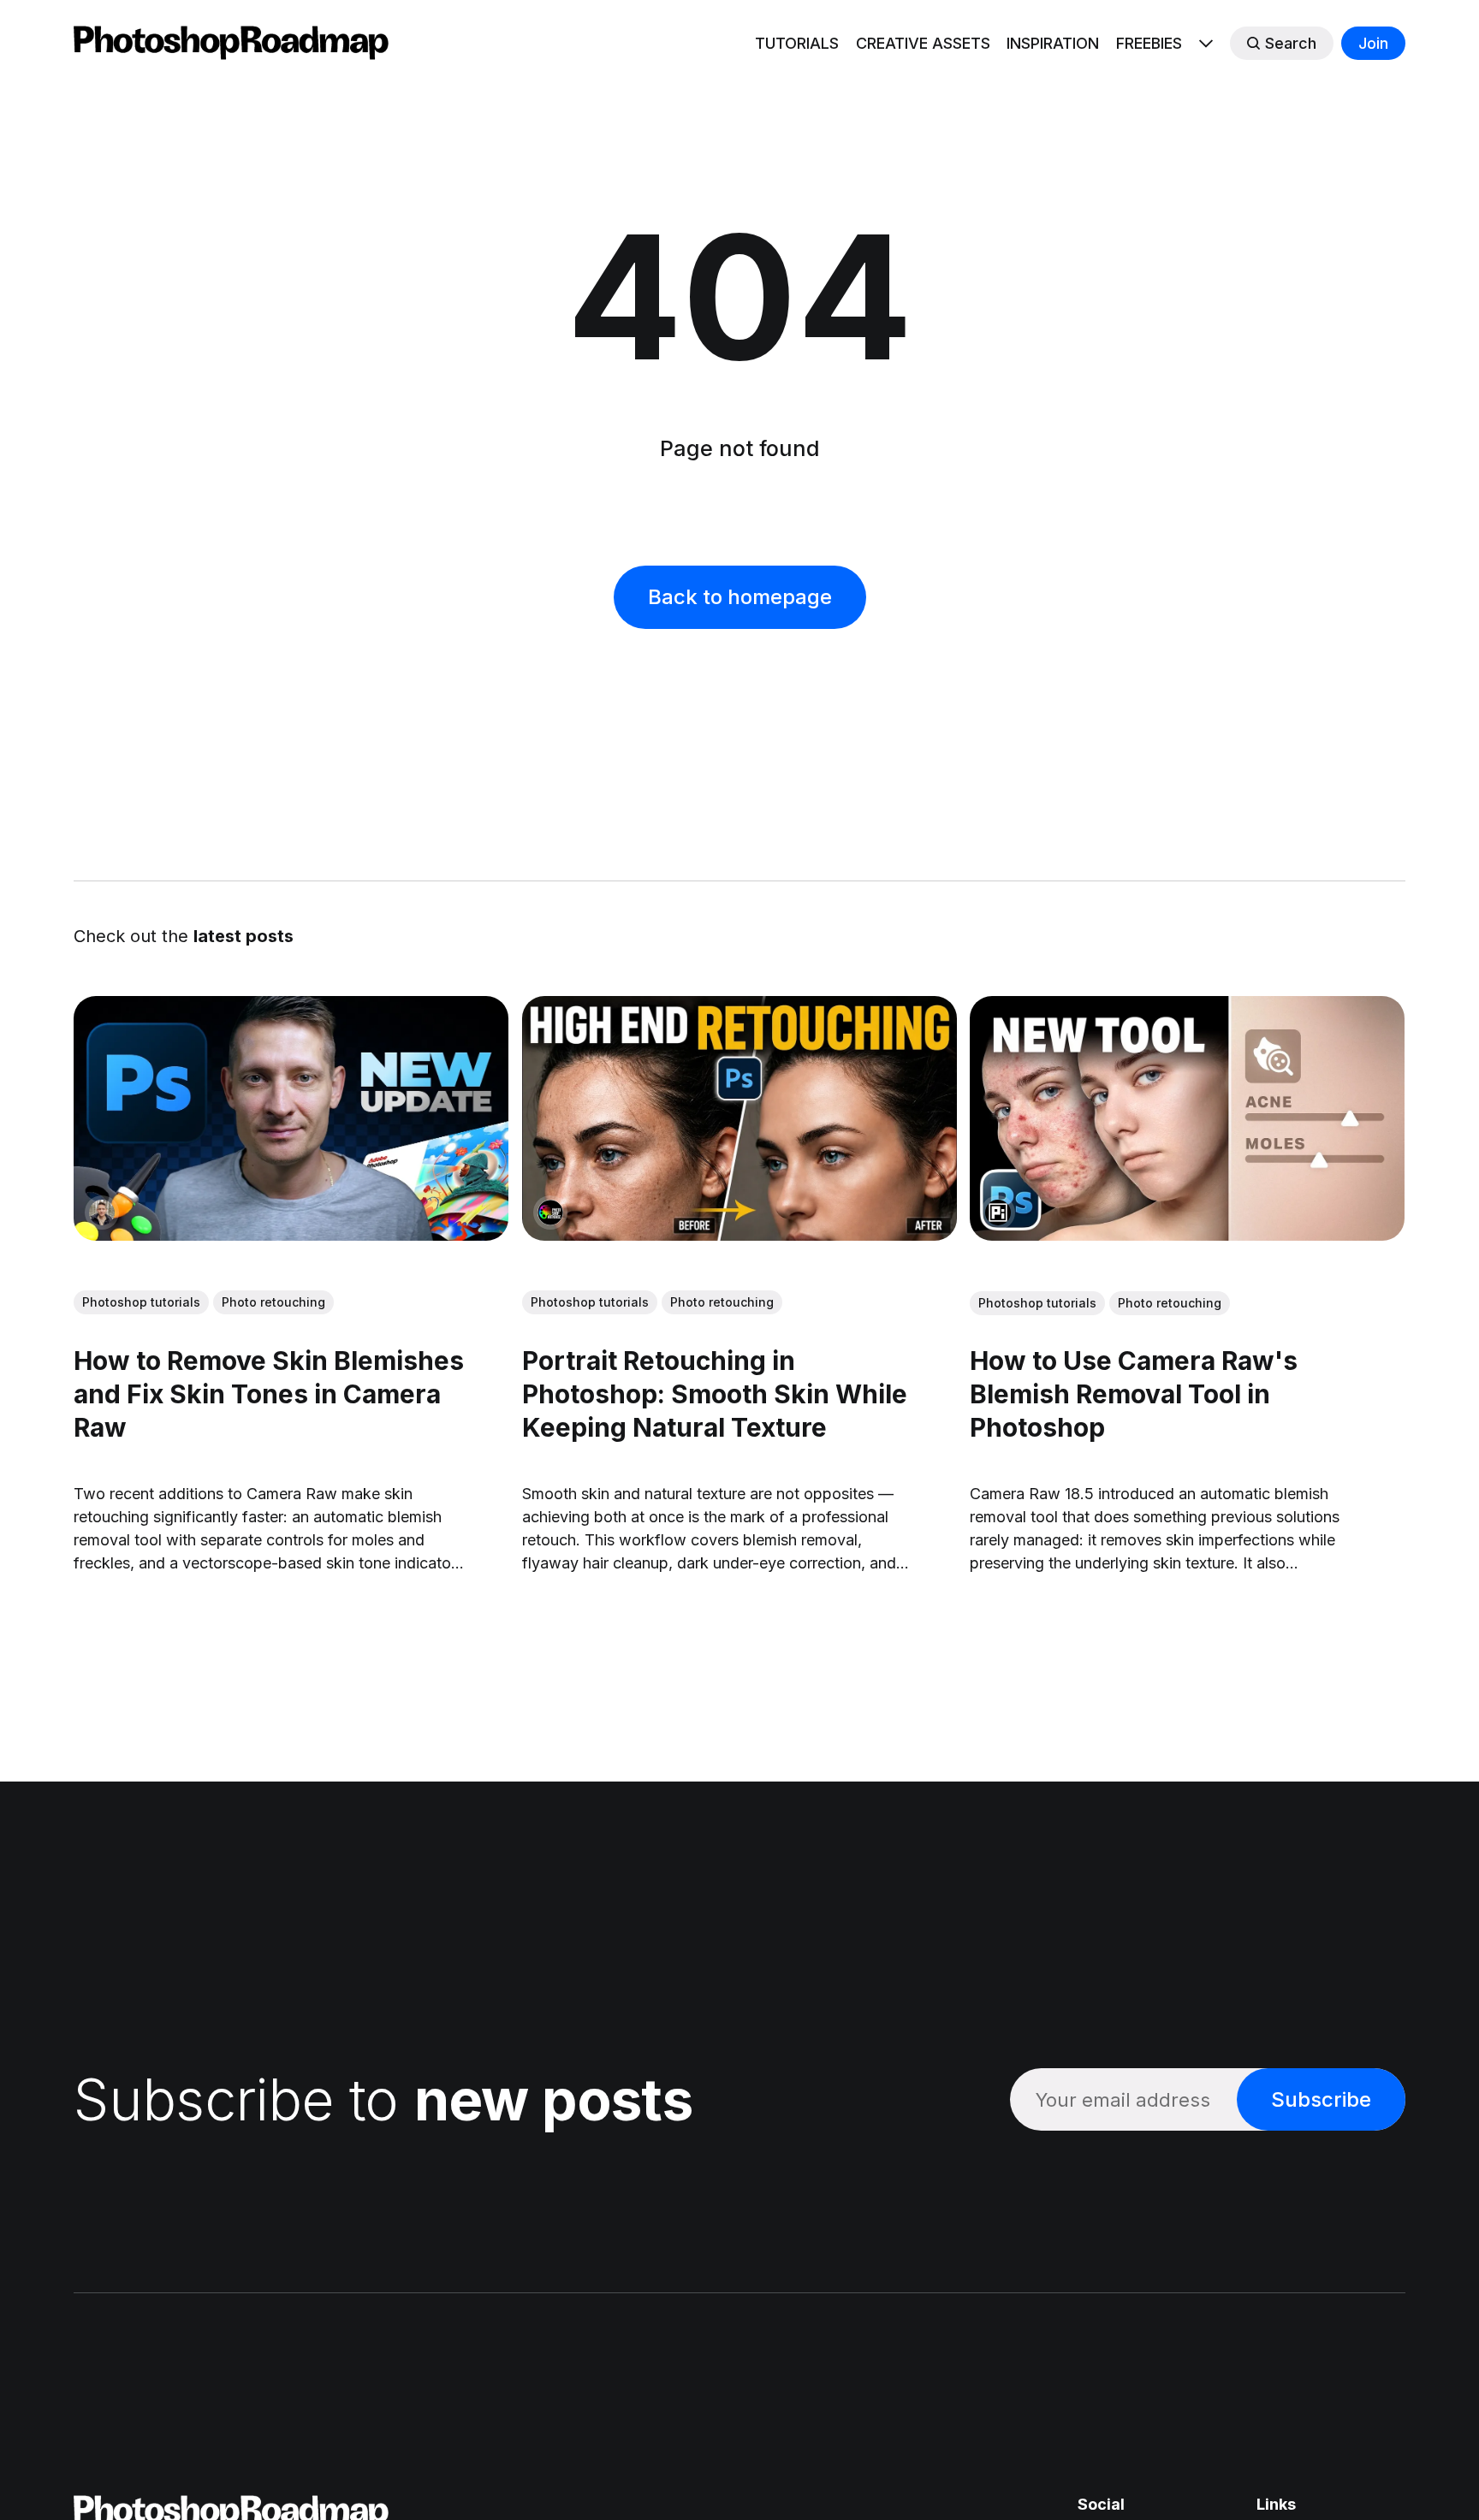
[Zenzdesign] (102, 1213)
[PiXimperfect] (999, 1213)
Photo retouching (273, 1302)
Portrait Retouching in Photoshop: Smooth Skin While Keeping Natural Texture (715, 1394)
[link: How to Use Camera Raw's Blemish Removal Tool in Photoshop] (1188, 1235)
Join (1373, 43)
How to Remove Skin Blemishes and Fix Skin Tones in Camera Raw (269, 1394)
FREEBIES (1149, 43)
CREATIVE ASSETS (923, 43)
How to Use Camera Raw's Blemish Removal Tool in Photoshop (1134, 1394)
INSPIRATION (1053, 43)
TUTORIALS (797, 43)
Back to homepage (740, 597)
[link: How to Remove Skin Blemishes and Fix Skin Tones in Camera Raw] (291, 1235)
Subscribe (1321, 2099)
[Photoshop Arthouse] (550, 1213)
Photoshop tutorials (141, 1302)
